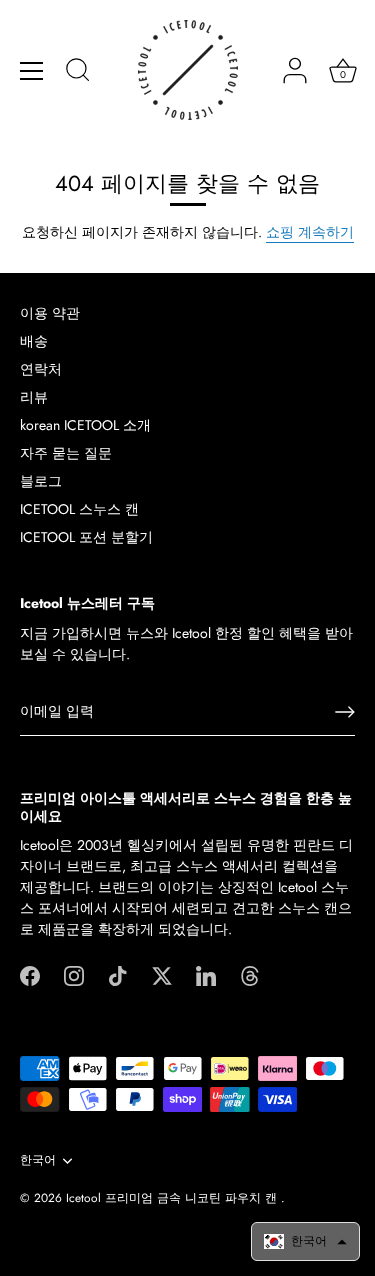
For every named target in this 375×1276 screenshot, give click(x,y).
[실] (250, 974)
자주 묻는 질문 (66, 453)
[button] (305, 1241)
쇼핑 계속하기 (310, 232)
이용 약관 (50, 313)
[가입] (345, 712)
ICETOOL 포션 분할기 (86, 537)
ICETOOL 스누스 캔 (79, 509)
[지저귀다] (162, 974)
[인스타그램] (74, 974)
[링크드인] (206, 974)
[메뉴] (32, 71)
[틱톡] (118, 974)
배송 (34, 341)
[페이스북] (30, 974)
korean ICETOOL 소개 (85, 425)
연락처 (41, 369)
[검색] (78, 73)
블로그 (41, 481)
